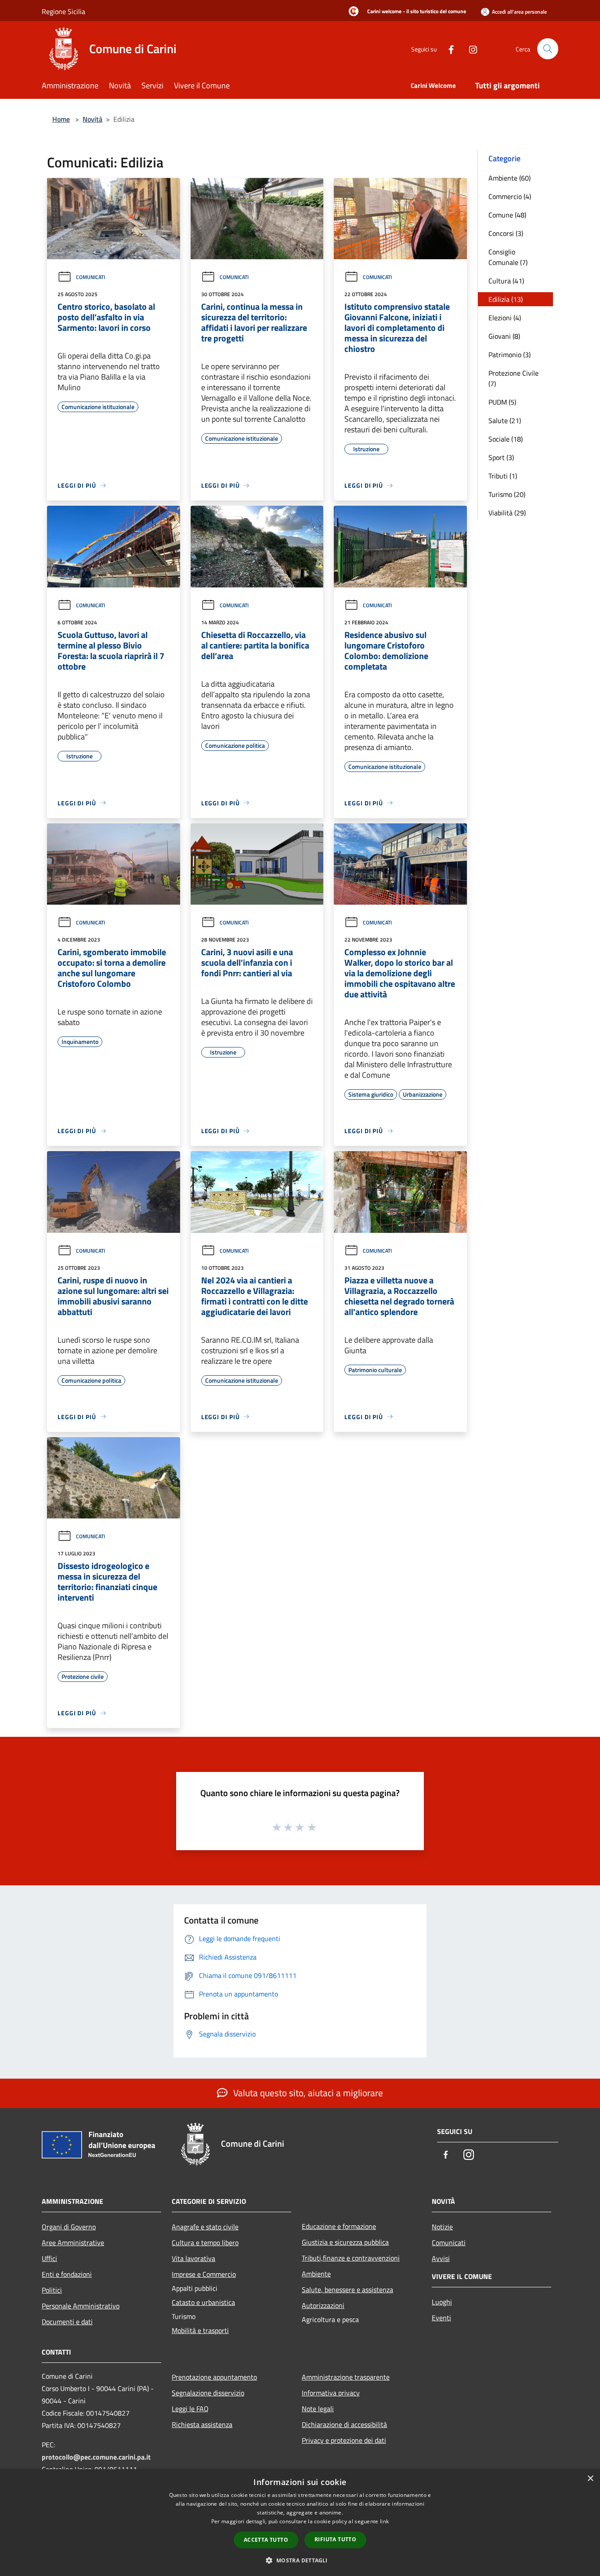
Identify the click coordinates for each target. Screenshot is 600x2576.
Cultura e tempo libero (205, 2243)
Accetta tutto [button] (266, 2540)
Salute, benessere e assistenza (347, 2290)
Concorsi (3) (506, 233)
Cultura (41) (506, 281)
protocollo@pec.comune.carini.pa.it (96, 2457)
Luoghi (442, 2302)
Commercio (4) (510, 196)
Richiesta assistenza (202, 2424)
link (384, 2521)
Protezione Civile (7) (513, 378)
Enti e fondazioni (67, 2274)
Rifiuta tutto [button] (335, 2539)
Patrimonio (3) (510, 355)
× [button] (590, 2479)
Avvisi (441, 2258)
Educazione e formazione (339, 2226)
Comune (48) (507, 215)
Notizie (442, 2227)
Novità (92, 119)
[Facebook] (448, 49)
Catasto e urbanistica (203, 2302)
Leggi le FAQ (190, 2409)
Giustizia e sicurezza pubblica (345, 2242)
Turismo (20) (507, 494)
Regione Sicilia (63, 11)
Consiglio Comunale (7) (508, 257)
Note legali (318, 2409)
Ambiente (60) (510, 178)
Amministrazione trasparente (346, 2377)
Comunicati (90, 277)
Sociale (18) (506, 439)
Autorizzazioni (323, 2305)
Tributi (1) (503, 476)
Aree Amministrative (73, 2243)
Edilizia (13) (506, 299)
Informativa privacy (331, 2393)
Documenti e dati (67, 2322)
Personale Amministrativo (81, 2306)
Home (61, 119)
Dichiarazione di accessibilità (344, 2424)
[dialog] (300, 2523)
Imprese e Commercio (204, 2274)
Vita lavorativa (193, 2258)
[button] (300, 2560)
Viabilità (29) (507, 513)
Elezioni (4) (505, 318)
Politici (52, 2290)
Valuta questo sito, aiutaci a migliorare (307, 2093)
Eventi (441, 2318)
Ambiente (316, 2274)
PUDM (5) (502, 402)
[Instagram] (470, 49)
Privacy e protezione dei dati (344, 2440)
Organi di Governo (69, 2227)
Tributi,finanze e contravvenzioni (351, 2258)
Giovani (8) (504, 336)
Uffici (49, 2258)
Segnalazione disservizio (208, 2393)
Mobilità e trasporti (200, 2330)
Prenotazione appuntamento (214, 2377)
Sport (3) (501, 457)
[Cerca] (548, 49)
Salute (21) (505, 420)
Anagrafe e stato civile (205, 2227)
